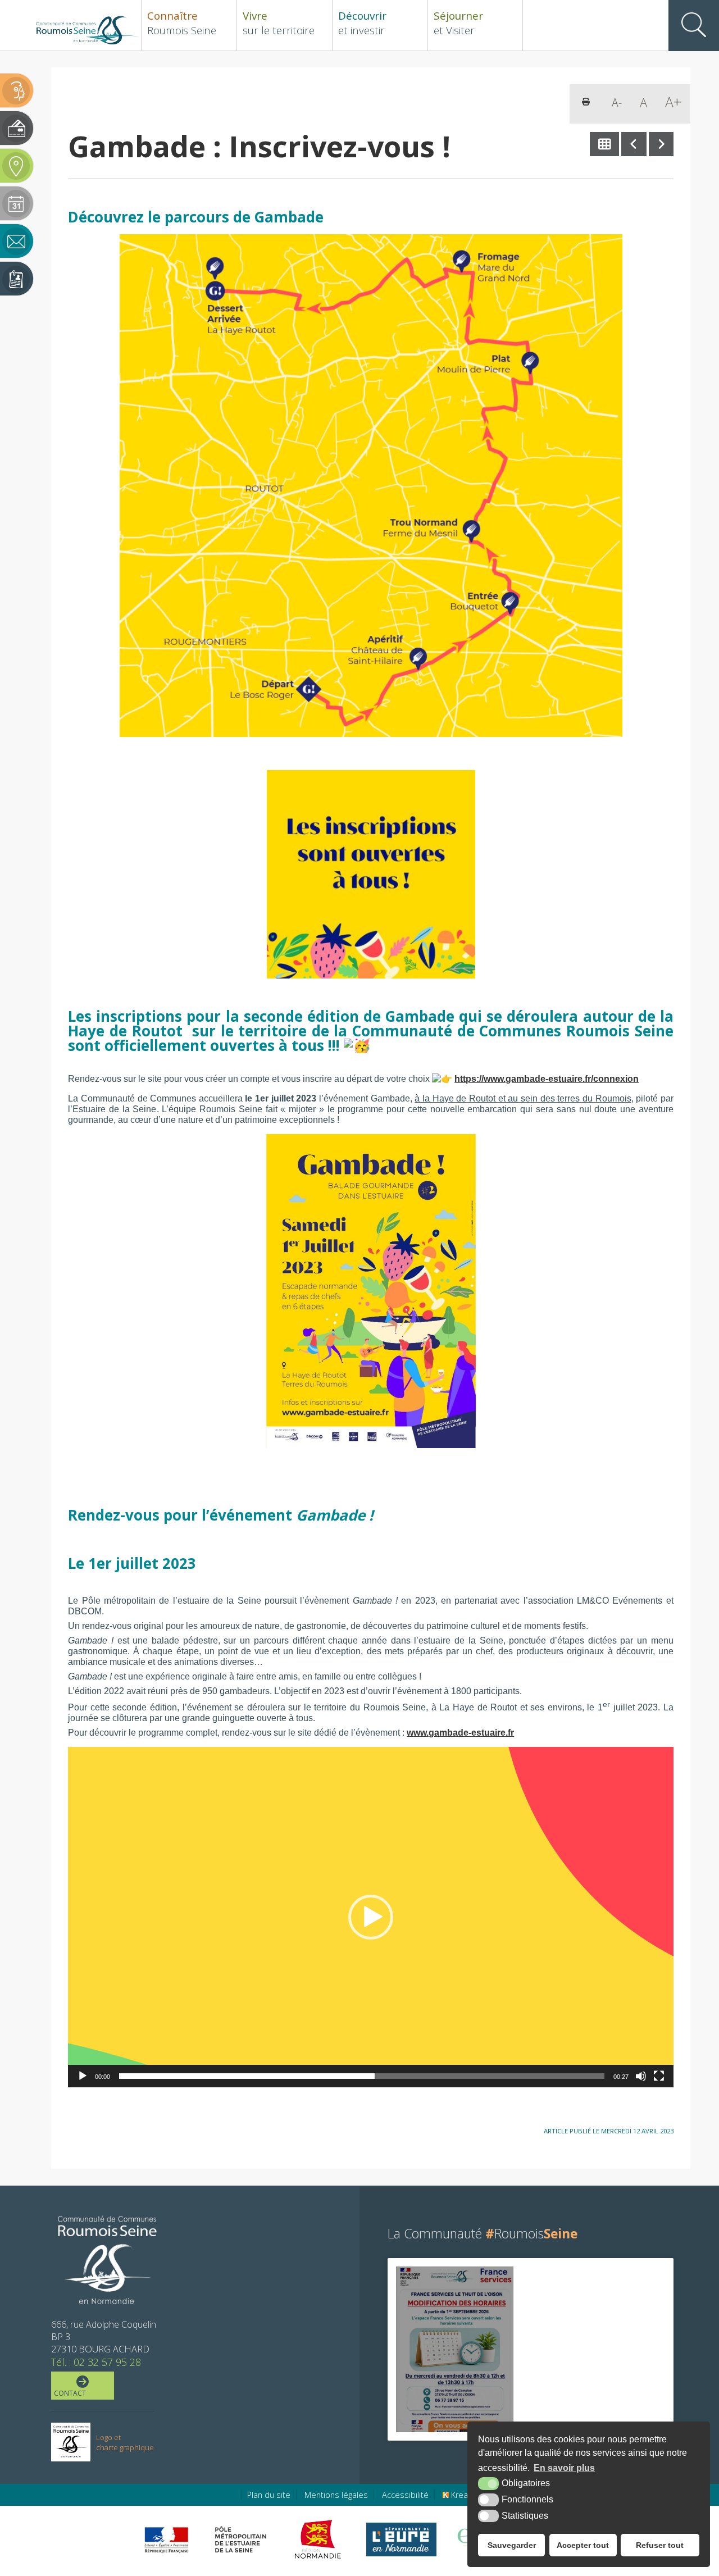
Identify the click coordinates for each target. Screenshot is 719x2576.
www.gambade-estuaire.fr (460, 1732)
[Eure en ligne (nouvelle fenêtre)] (401, 2539)
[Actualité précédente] (634, 144)
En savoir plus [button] (564, 2468)
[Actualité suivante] (661, 144)
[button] (371, 1917)
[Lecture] (83, 2076)
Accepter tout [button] (583, 2545)
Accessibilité (405, 2495)
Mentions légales (336, 2495)
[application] (371, 1917)
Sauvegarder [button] (512, 2545)
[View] (455, 2349)
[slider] (362, 2076)
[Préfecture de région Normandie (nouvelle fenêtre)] (166, 2540)
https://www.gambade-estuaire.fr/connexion (547, 1078)
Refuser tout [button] (660, 2545)
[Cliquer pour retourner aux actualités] (605, 144)
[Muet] (641, 2076)
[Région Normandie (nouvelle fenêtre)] (319, 2539)
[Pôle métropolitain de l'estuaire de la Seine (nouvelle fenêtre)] (241, 2539)
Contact (70, 2393)
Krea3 (461, 2495)
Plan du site (269, 2495)
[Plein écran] (659, 2076)
